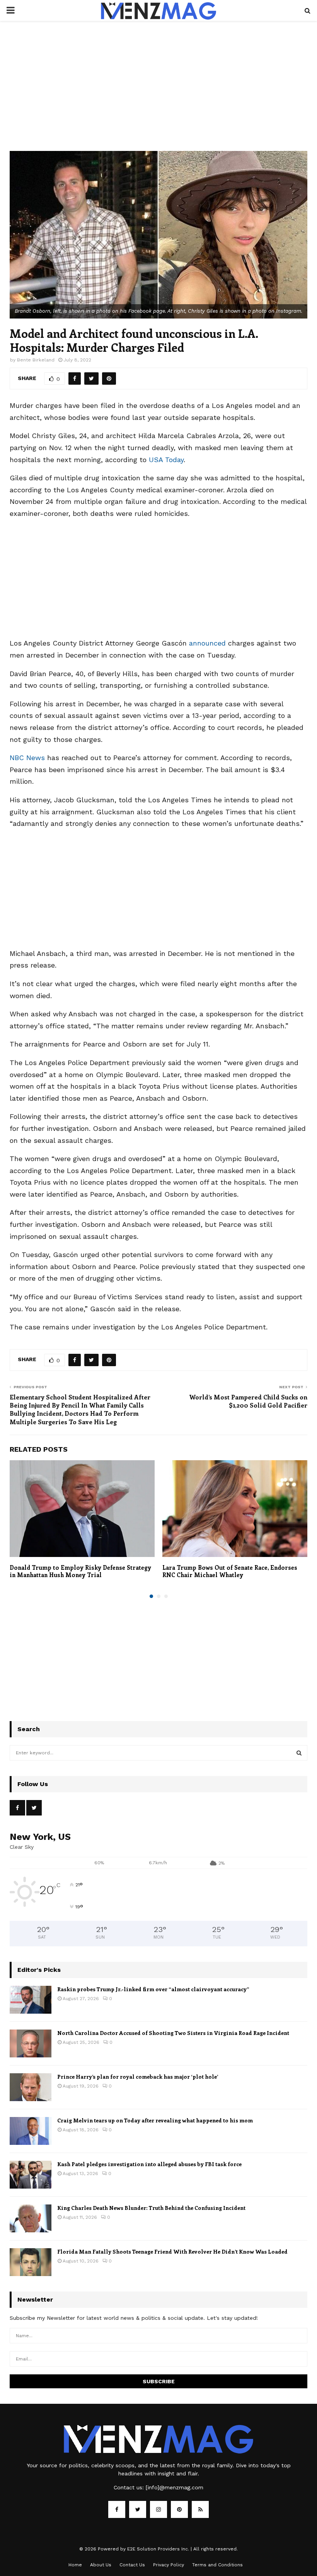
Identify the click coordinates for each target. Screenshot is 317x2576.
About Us (101, 2565)
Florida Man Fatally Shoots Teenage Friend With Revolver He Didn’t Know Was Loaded (172, 2251)
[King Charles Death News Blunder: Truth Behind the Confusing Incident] (31, 2218)
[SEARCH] (299, 1753)
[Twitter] (138, 2509)
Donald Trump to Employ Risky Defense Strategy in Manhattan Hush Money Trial (80, 1571)
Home (75, 2565)
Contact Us (132, 2565)
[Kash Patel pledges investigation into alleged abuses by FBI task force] (31, 2175)
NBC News (27, 758)
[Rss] (200, 2509)
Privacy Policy (169, 2565)
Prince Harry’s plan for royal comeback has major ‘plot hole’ (138, 2077)
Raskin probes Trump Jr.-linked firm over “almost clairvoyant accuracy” (153, 1989)
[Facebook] (117, 2509)
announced (207, 643)
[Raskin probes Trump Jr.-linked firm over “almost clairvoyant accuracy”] (31, 2000)
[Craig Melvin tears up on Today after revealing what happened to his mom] (31, 2131)
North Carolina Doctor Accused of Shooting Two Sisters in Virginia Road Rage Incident (173, 2033)
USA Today (166, 460)
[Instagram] (158, 2509)
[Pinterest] (179, 2509)
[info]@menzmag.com (175, 2487)
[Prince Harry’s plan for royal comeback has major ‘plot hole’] (31, 2087)
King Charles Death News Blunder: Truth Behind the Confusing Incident (151, 2208)
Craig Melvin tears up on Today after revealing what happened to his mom (155, 2120)
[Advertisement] (158, 94)
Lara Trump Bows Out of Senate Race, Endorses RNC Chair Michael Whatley (230, 1571)
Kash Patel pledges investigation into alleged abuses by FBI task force (149, 2164)
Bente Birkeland (36, 360)
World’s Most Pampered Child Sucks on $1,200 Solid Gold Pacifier (248, 1401)
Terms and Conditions (217, 2565)
